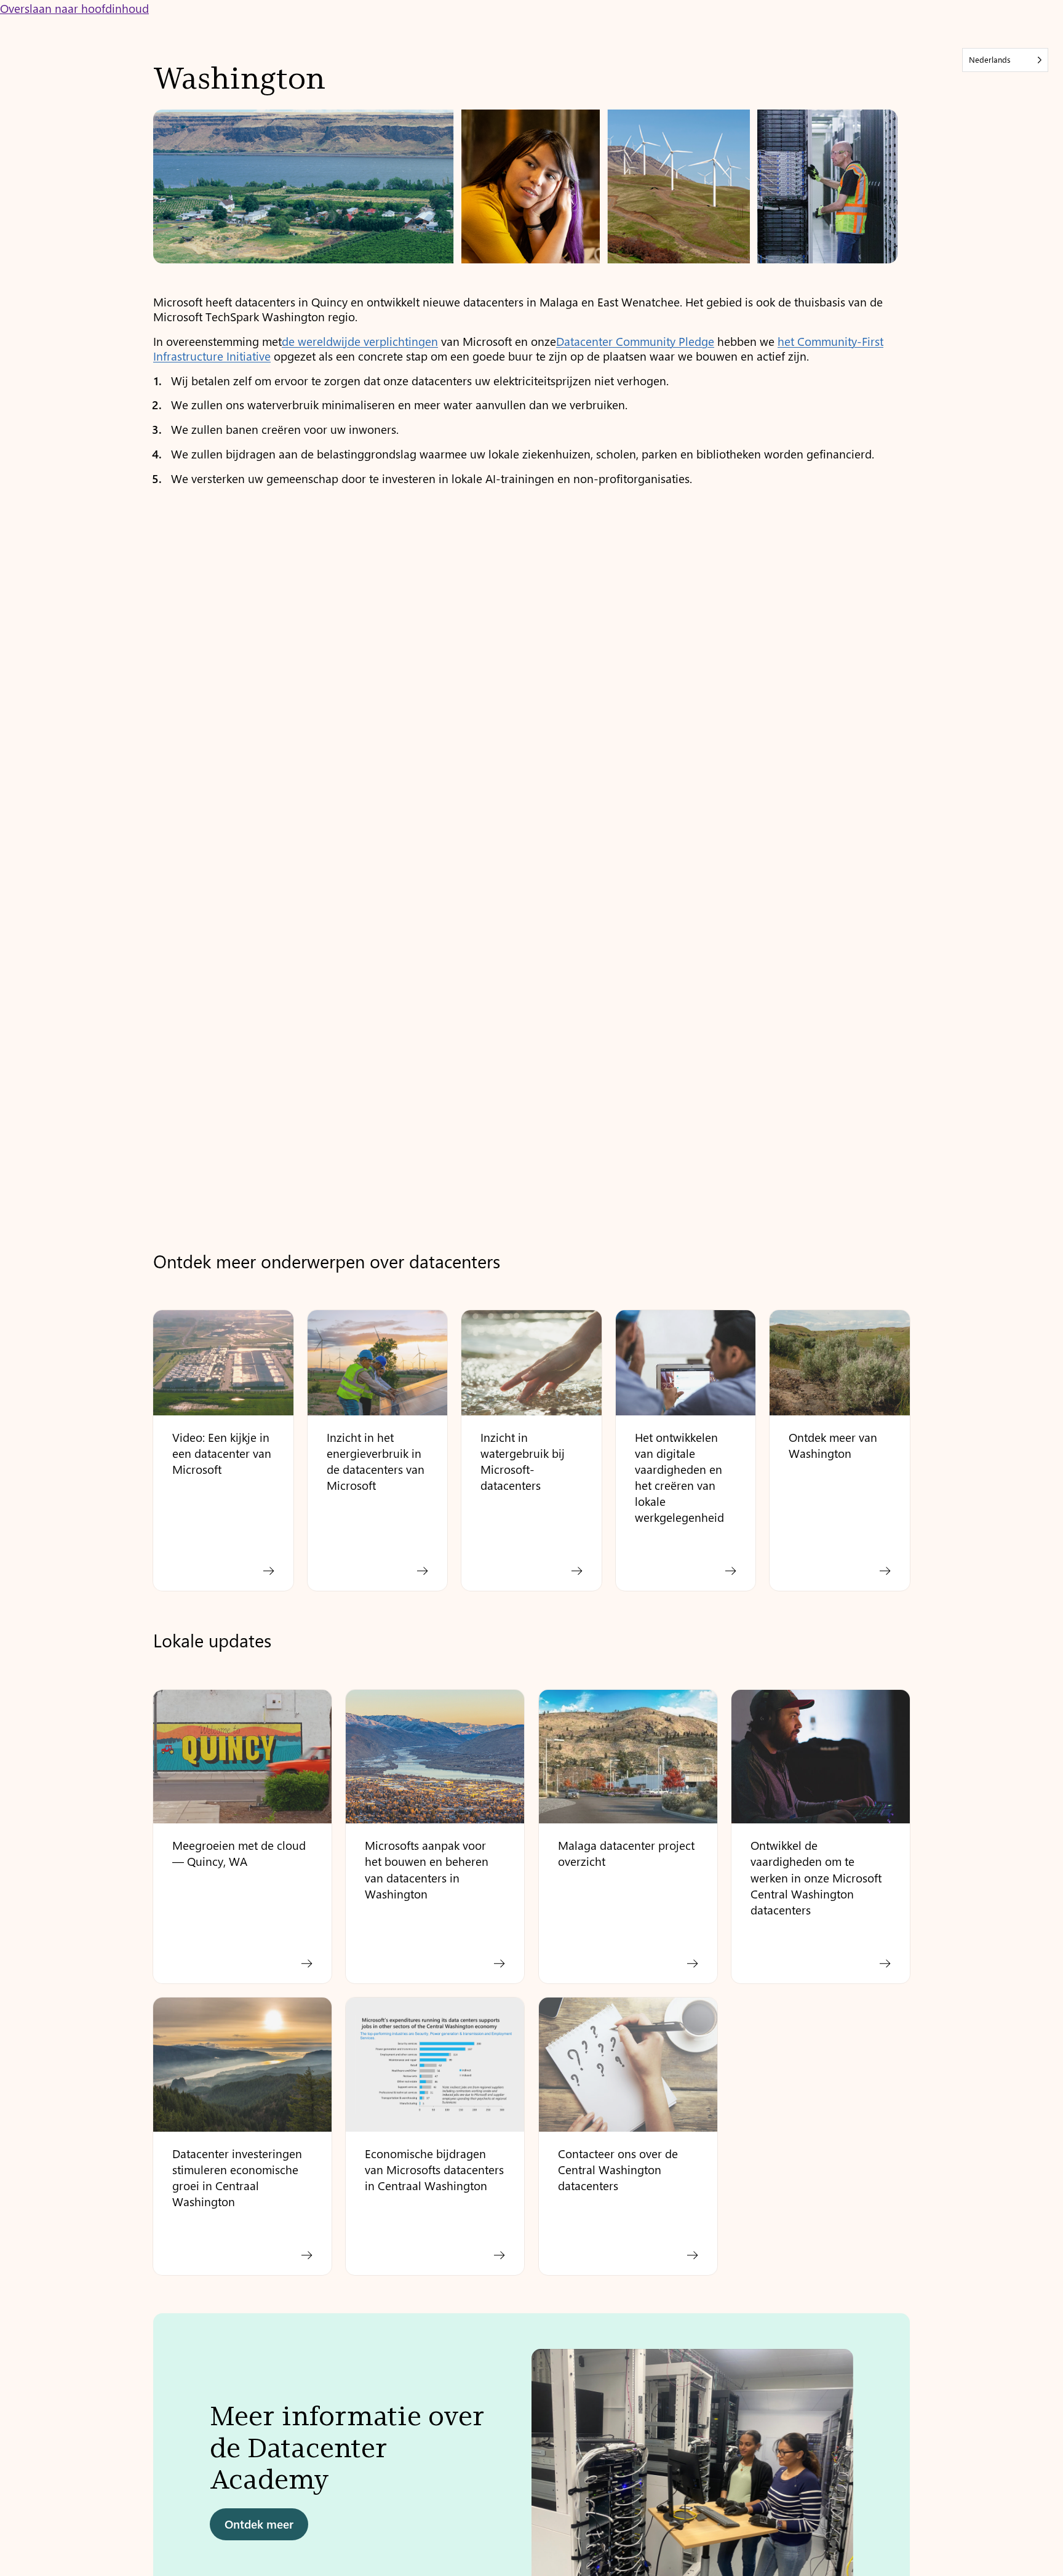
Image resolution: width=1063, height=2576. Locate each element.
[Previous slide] (174, 2476)
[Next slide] (889, 2476)
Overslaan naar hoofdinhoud (74, 8)
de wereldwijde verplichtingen (360, 341)
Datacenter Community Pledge (635, 341)
